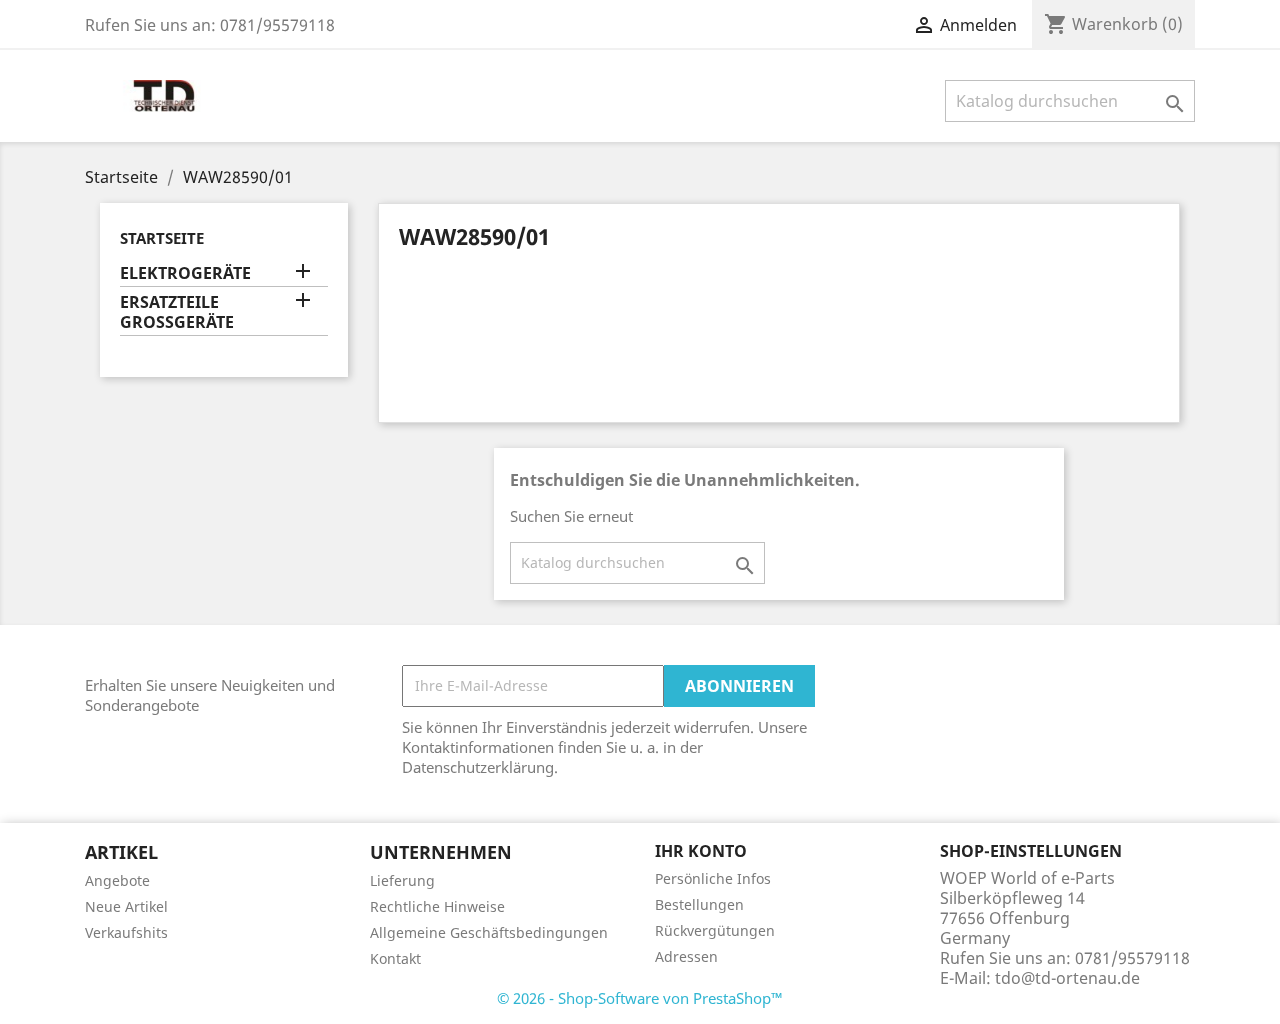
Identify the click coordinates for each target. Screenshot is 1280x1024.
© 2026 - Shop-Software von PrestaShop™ (640, 998)
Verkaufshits (126, 932)
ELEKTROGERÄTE (185, 273)
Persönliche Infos (713, 878)
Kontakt (395, 958)
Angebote (117, 880)
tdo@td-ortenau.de (1067, 978)
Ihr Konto (701, 851)
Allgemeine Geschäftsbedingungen (489, 932)
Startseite (162, 238)
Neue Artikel (126, 906)
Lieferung (402, 880)
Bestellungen (699, 904)
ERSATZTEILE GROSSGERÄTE (177, 312)
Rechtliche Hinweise (437, 906)
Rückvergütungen (715, 930)
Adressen (686, 956)
